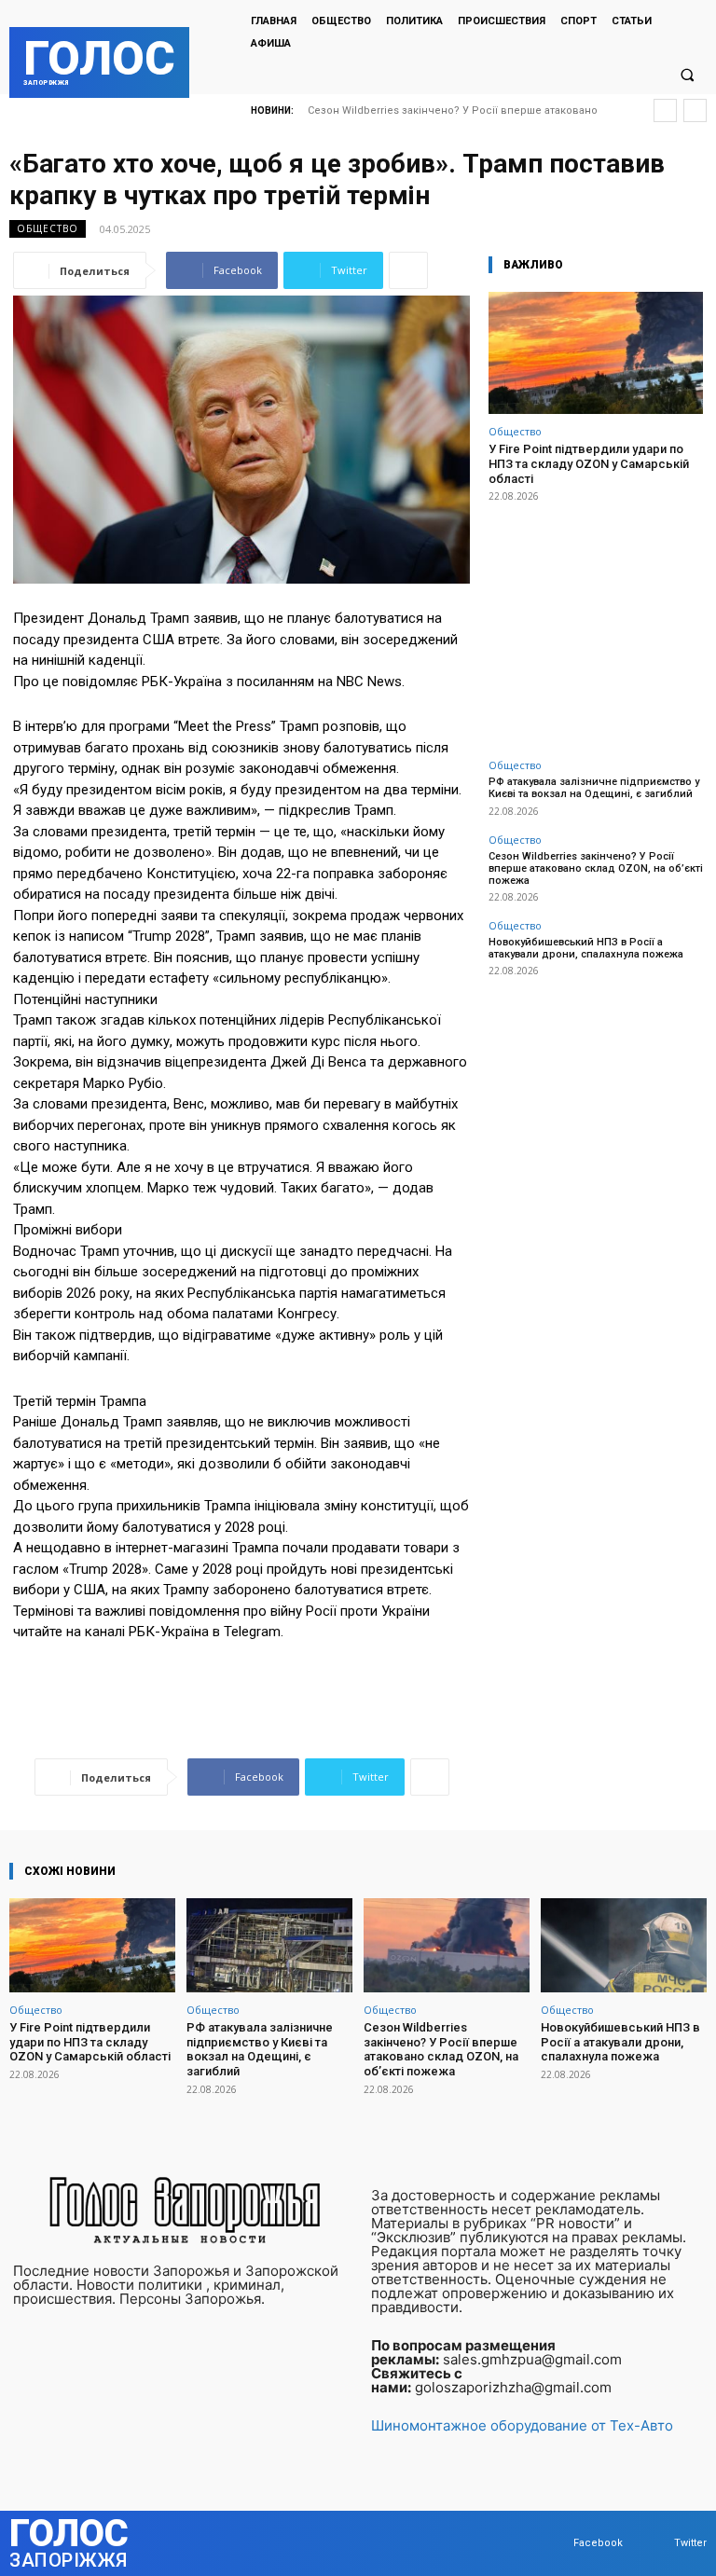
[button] (687, 75)
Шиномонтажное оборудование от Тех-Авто (522, 2425)
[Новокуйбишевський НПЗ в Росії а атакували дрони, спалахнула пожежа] (624, 1945)
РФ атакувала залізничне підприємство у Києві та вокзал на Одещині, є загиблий (594, 788)
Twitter (690, 2543)
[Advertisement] (596, 620)
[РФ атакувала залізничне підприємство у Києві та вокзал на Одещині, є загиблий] (269, 1945)
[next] (695, 110)
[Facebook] (555, 2543)
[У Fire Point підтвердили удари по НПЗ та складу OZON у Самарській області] (596, 353)
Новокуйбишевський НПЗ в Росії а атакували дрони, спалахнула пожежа (586, 948)
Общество (48, 228)
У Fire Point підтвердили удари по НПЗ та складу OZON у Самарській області (589, 463)
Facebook (598, 2543)
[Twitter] (656, 2543)
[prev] (665, 110)
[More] (408, 270)
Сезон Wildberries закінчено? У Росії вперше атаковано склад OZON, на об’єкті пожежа (596, 868)
